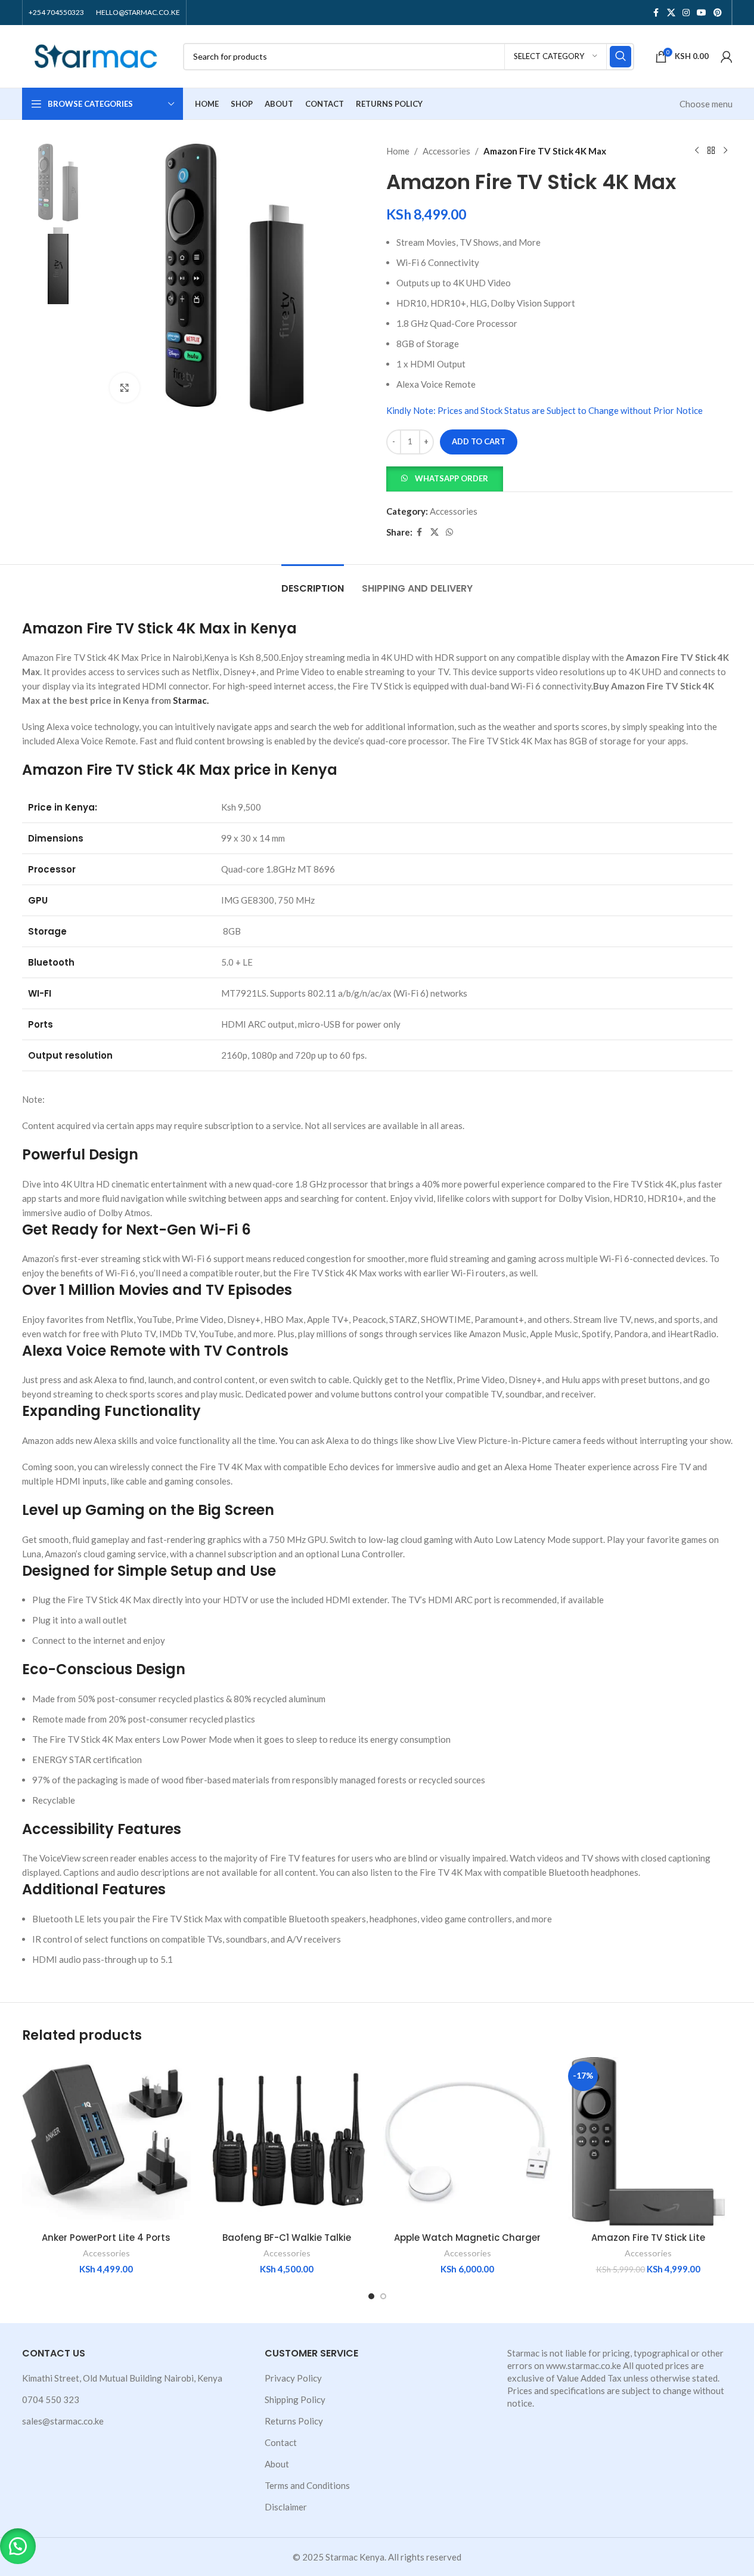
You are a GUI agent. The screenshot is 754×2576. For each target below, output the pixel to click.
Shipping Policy (295, 2399)
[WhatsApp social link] (449, 532)
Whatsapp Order (452, 478)
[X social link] (671, 13)
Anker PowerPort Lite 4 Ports (106, 2238)
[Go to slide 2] (383, 2296)
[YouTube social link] (702, 13)
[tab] (313, 582)
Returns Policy (294, 2421)
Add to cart (479, 441)
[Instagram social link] (686, 13)
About (277, 2464)
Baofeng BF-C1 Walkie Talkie (287, 2238)
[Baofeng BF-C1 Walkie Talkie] (287, 2141)
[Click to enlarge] (125, 388)
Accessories (446, 151)
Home (398, 151)
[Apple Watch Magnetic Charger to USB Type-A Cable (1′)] (468, 2141)
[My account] (727, 57)
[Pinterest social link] (718, 13)
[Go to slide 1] (371, 2296)
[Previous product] (697, 151)
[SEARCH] (620, 57)
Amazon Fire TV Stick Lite (648, 2238)
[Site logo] (97, 55)
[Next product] (725, 151)
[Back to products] (711, 151)
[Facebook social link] (656, 13)
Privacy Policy (293, 2378)
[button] (445, 477)
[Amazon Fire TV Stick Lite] (648, 2141)
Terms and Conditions (307, 2485)
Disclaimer (286, 2507)
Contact (281, 2442)
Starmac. (191, 700)
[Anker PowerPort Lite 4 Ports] (106, 2141)
